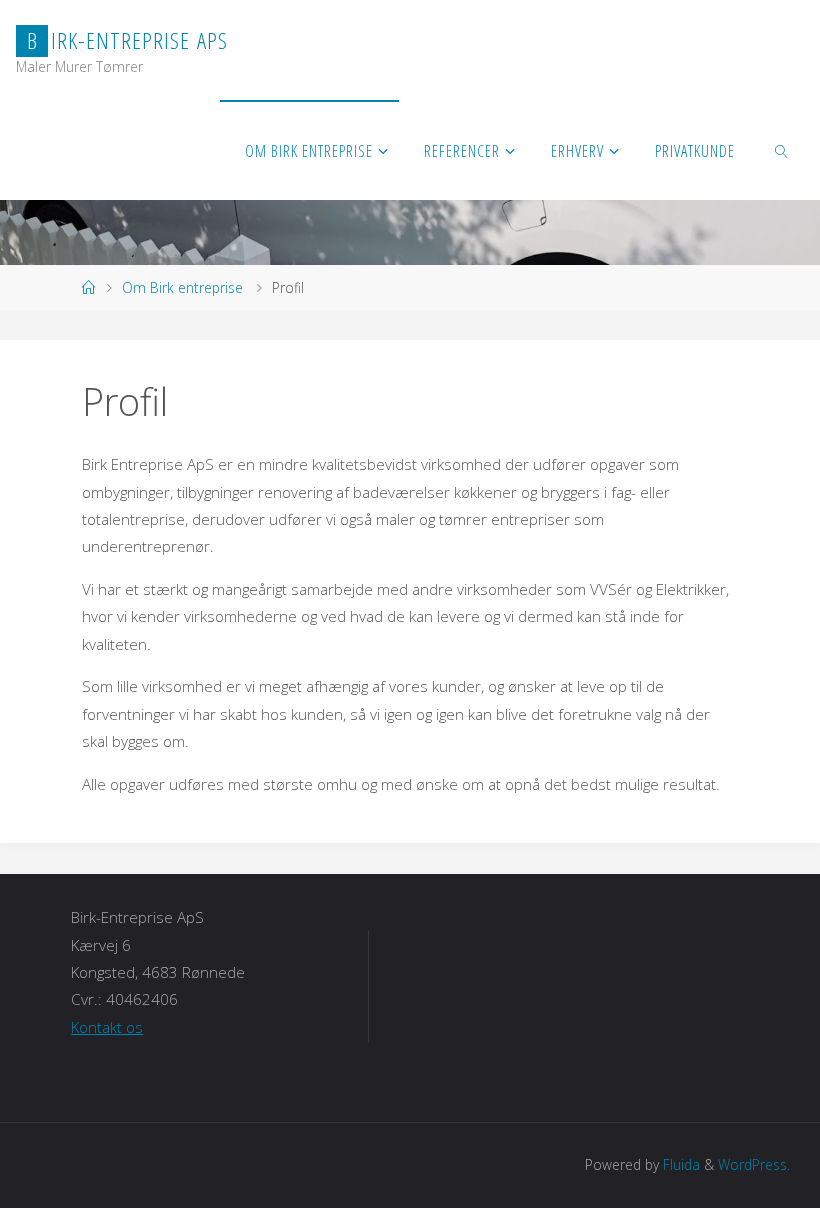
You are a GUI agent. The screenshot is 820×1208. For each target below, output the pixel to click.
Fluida (679, 1164)
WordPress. (754, 1164)
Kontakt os (107, 1027)
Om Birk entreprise (182, 287)
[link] (782, 150)
